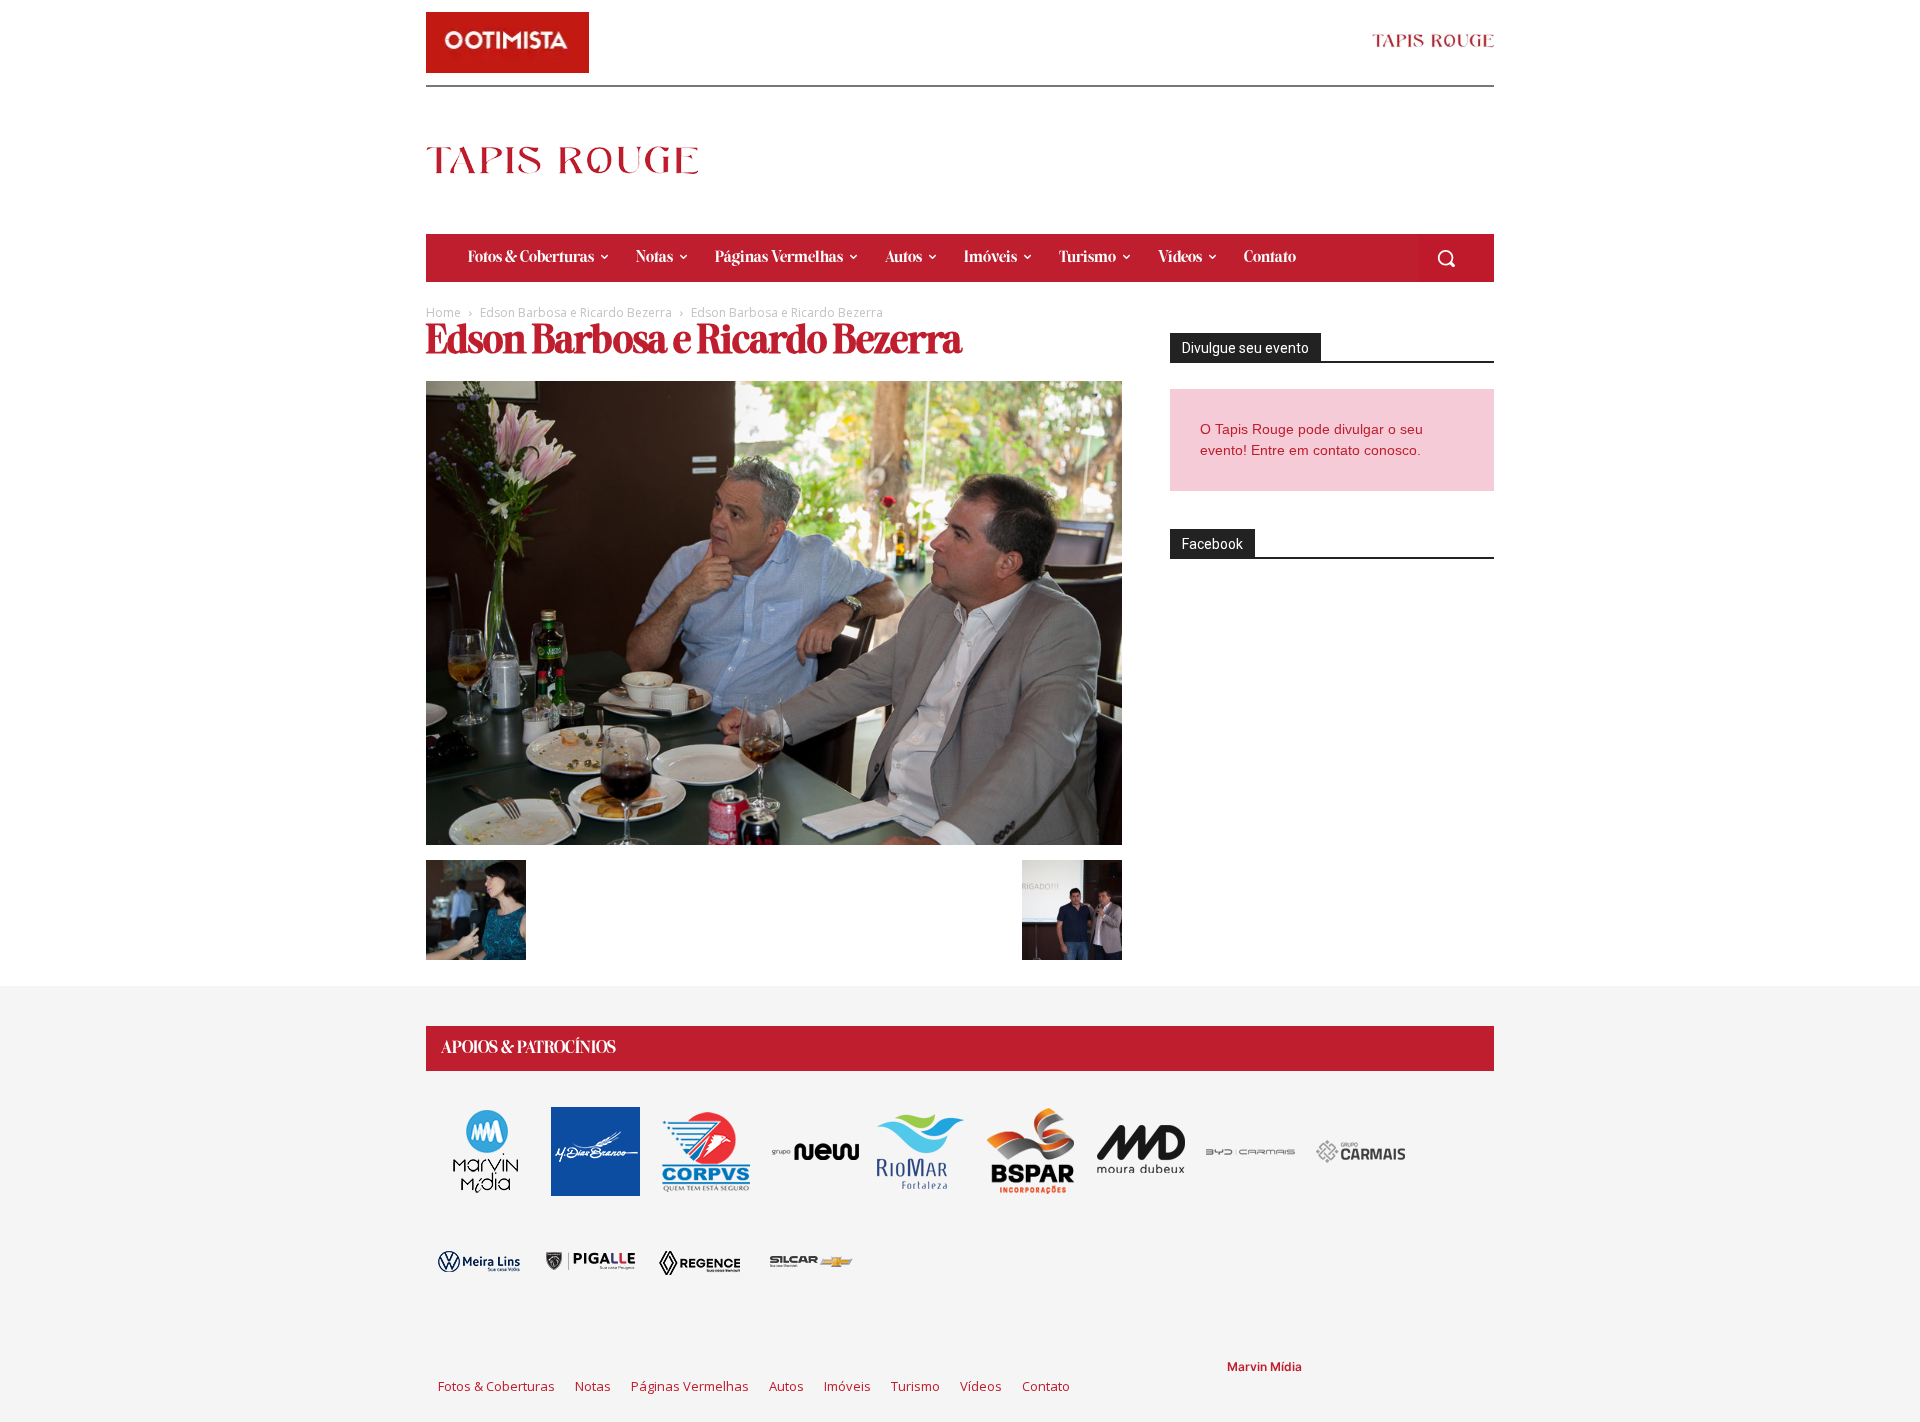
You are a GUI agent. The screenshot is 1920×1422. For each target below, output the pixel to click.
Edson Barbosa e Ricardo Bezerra (576, 312)
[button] (1446, 258)
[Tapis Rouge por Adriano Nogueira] (579, 160)
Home (443, 312)
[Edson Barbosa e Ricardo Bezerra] (774, 839)
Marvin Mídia (1264, 1366)
